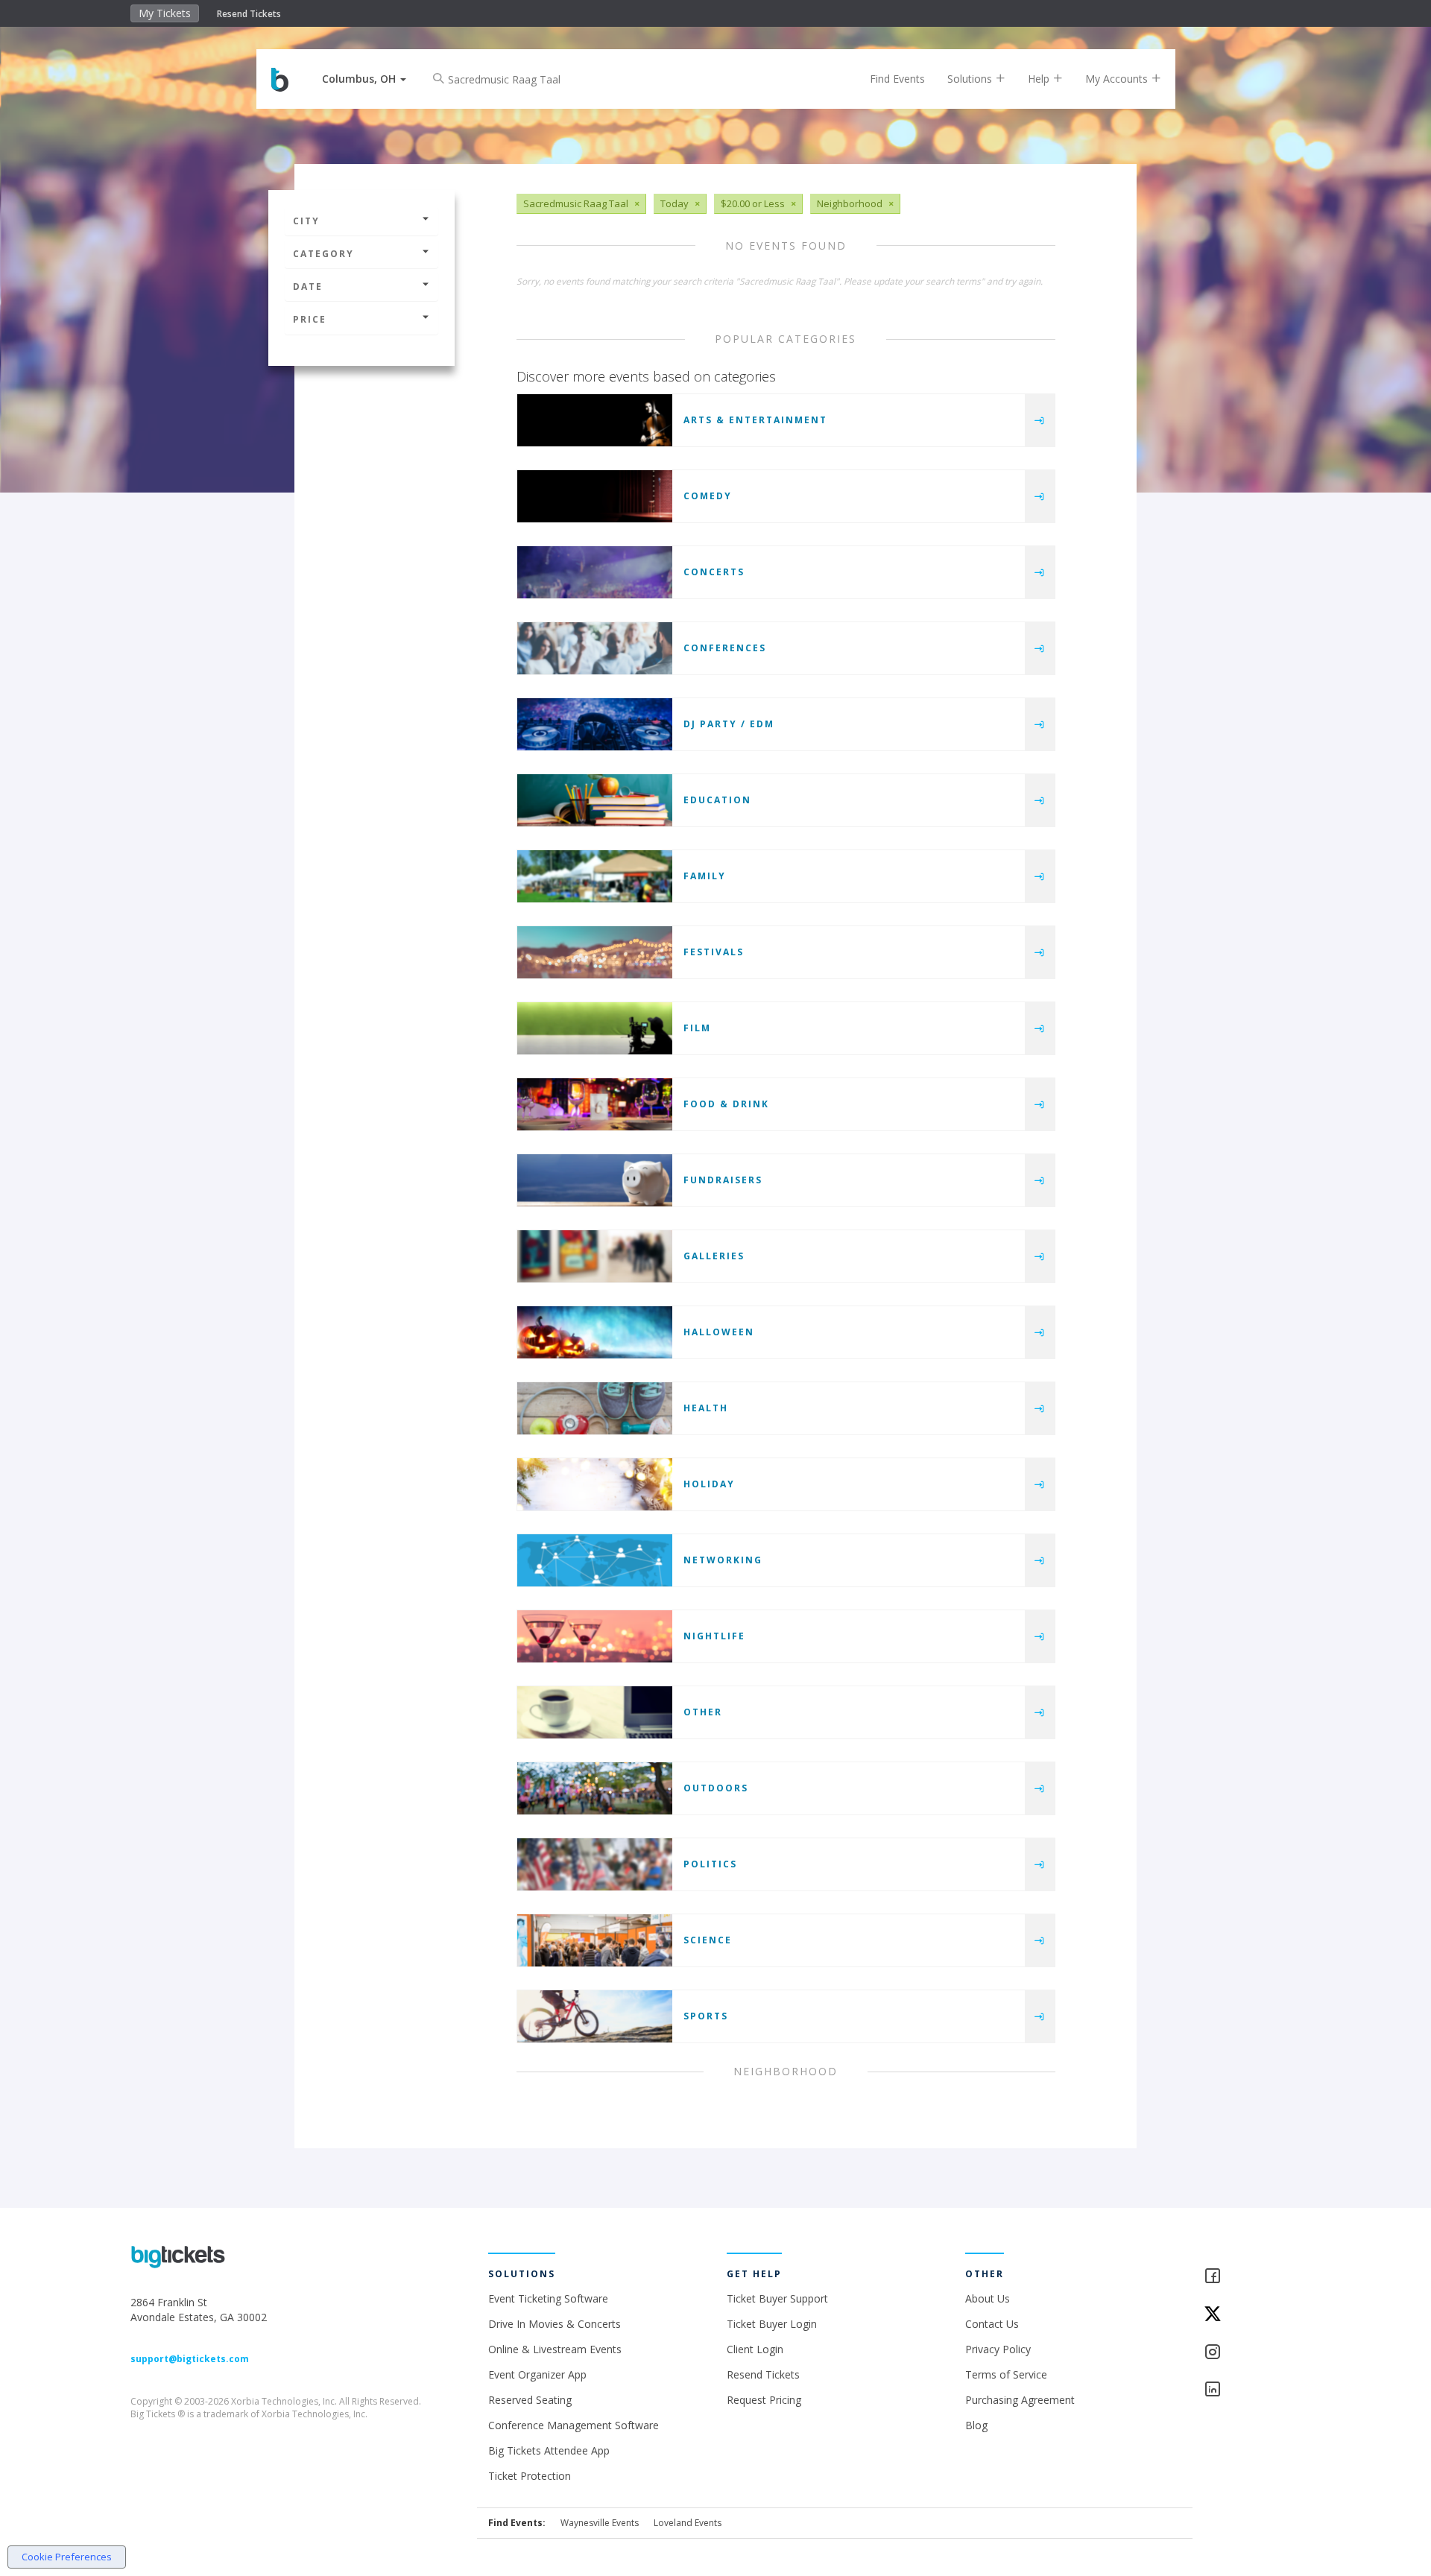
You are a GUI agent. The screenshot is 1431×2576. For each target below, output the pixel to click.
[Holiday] (595, 1484)
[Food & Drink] (595, 1104)
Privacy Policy (998, 2349)
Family (705, 876)
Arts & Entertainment (755, 420)
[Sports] (595, 2016)
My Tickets (165, 13)
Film (697, 1028)
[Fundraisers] (595, 1180)
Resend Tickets (249, 14)
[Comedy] (595, 496)
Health (706, 1408)
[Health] (595, 1408)
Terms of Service (1006, 2374)
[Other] (595, 1712)
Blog (976, 2425)
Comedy (708, 496)
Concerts (714, 572)
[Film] (595, 1028)
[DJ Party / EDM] (595, 724)
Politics (710, 1864)
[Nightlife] (595, 1636)
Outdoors (716, 1788)
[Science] (595, 1940)
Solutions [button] (971, 79)
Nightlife (714, 1636)
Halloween (719, 1332)
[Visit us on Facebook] (1252, 2277)
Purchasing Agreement (1020, 2400)
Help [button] (1040, 79)
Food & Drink (726, 1104)
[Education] (595, 800)
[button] (364, 79)
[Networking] (595, 1560)
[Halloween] (595, 1332)
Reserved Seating (530, 2400)
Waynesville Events (600, 2523)
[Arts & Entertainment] (595, 420)
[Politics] (595, 1864)
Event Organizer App (537, 2374)
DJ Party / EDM (729, 724)
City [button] (306, 221)
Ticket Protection (530, 2476)
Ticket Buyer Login (772, 2324)
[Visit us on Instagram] (1252, 2353)
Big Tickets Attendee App (549, 2450)
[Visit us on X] (1252, 2315)
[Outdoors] (595, 1788)
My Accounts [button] (1118, 79)
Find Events (897, 79)
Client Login (755, 2349)
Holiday (709, 1484)
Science (708, 1940)
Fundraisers (723, 1180)
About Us (988, 2298)
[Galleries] (595, 1256)
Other (703, 1712)
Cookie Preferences (67, 2557)
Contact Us (992, 2324)
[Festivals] (595, 952)
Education (717, 800)
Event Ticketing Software (548, 2298)
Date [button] (308, 287)
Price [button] (310, 319)
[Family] (595, 876)
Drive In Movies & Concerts (555, 2324)
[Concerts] (595, 572)
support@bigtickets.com (190, 2359)
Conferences (725, 648)
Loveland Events (688, 2523)
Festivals (714, 952)
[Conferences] (595, 648)
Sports (706, 2016)
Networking (723, 1560)
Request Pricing (764, 2400)
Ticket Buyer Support (777, 2298)
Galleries (714, 1256)
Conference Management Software (574, 2425)
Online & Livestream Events (555, 2349)
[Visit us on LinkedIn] (1252, 2390)
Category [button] (323, 254)
